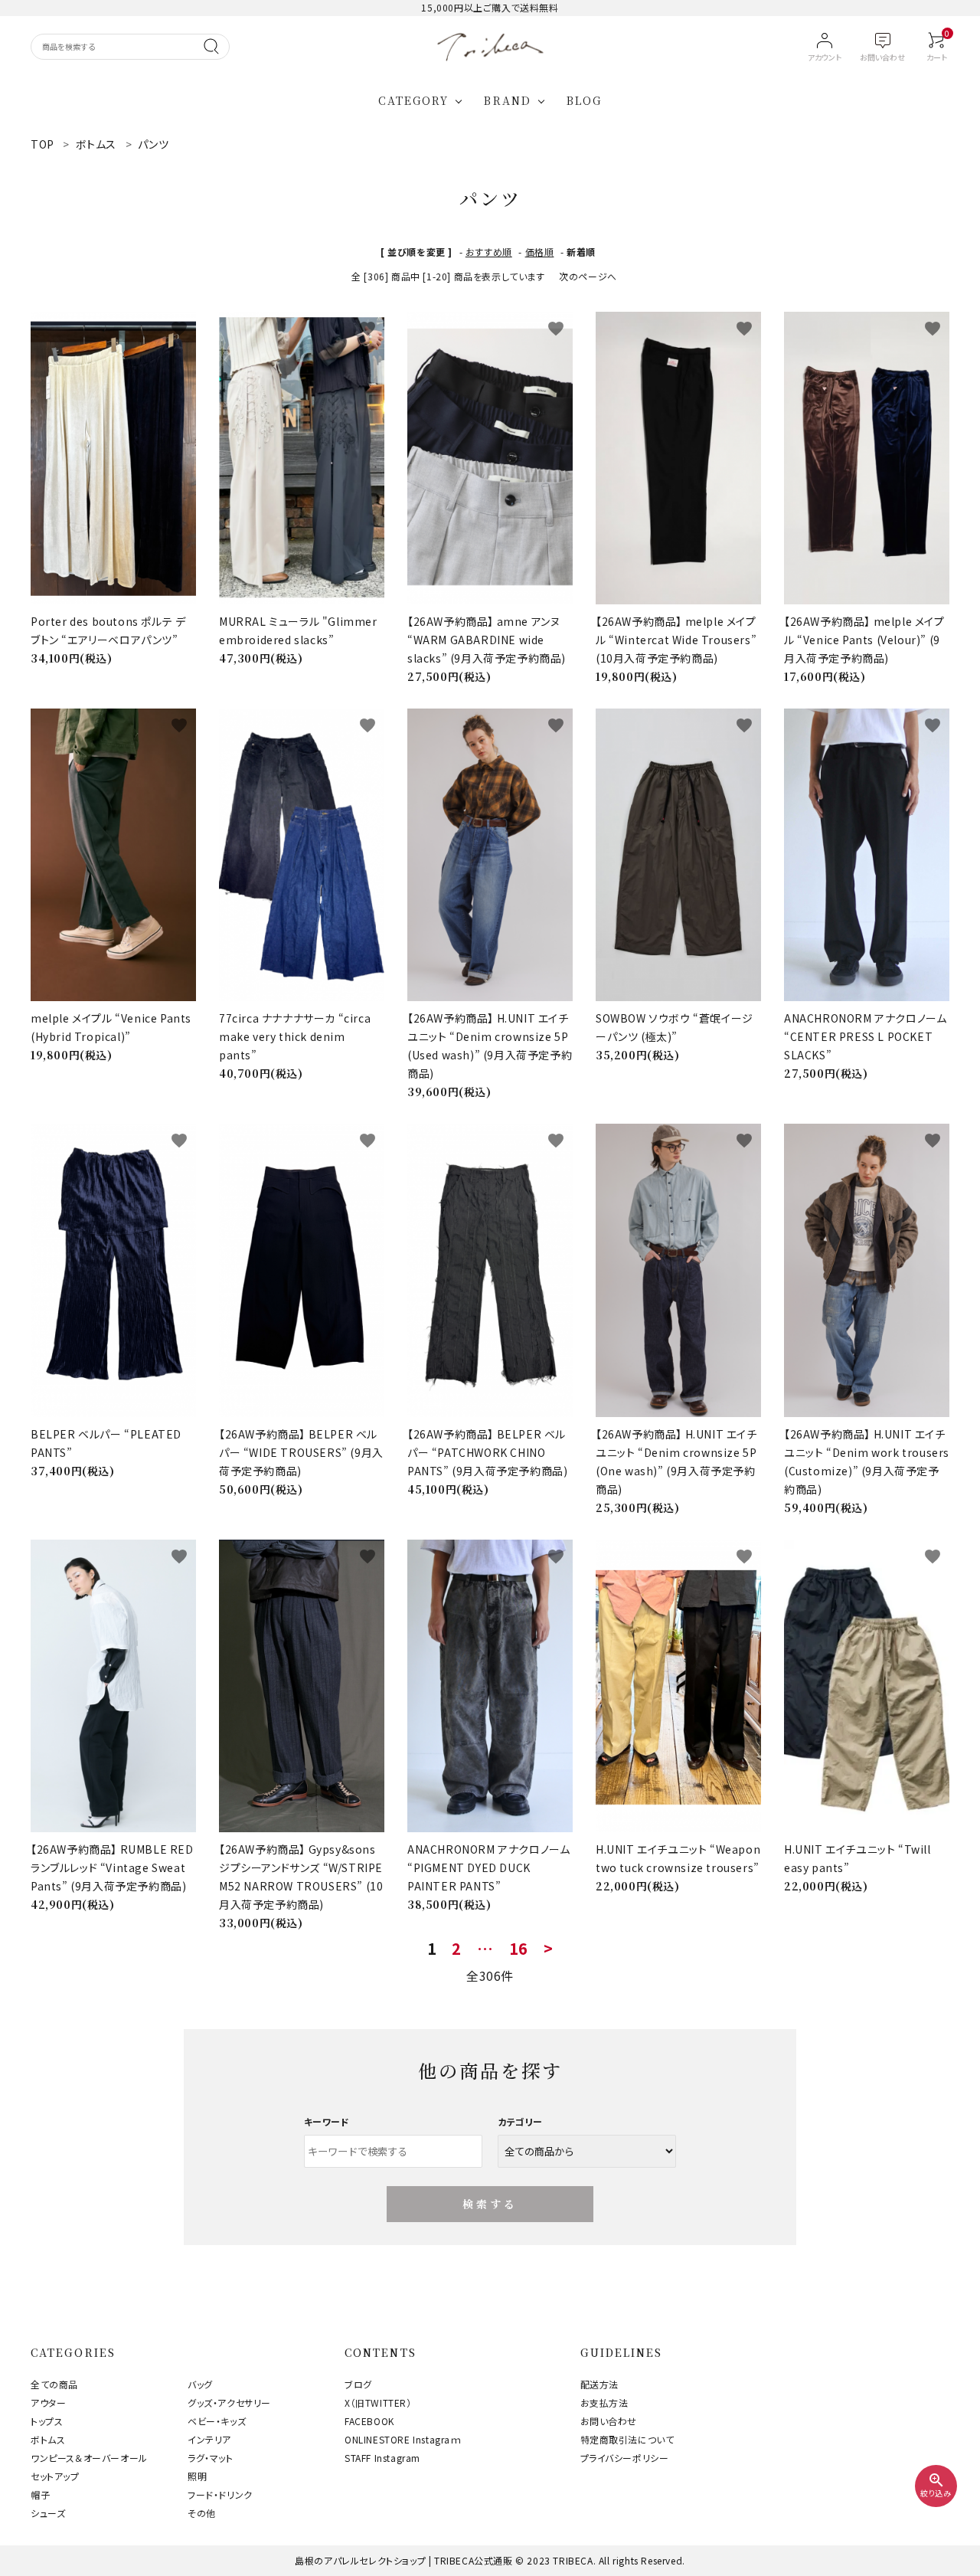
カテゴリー (520, 2121)
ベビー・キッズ (217, 2421)
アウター (48, 2403)
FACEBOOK (369, 2421)
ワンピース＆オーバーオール (89, 2458)
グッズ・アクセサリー (229, 2403)
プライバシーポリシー (625, 2458)
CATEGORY (414, 100)
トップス (47, 2421)
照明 (197, 2476)
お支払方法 (604, 2403)
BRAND (508, 100)
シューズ (48, 2513)
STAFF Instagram (382, 2458)
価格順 (540, 252)
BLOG (584, 100)
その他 (202, 2513)
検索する (490, 2204)
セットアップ (55, 2476)
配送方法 (599, 2384)
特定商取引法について (627, 2439)
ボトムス (48, 2439)
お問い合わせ (609, 2421)
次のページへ (588, 276)
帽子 (40, 2494)
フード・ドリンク (220, 2494)
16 (519, 1949)
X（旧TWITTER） (378, 2403)
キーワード (327, 2121)
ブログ (358, 2384)
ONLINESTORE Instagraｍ (403, 2439)
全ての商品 (54, 2384)
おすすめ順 (489, 252)
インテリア (209, 2439)
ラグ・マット (211, 2458)
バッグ (200, 2384)
